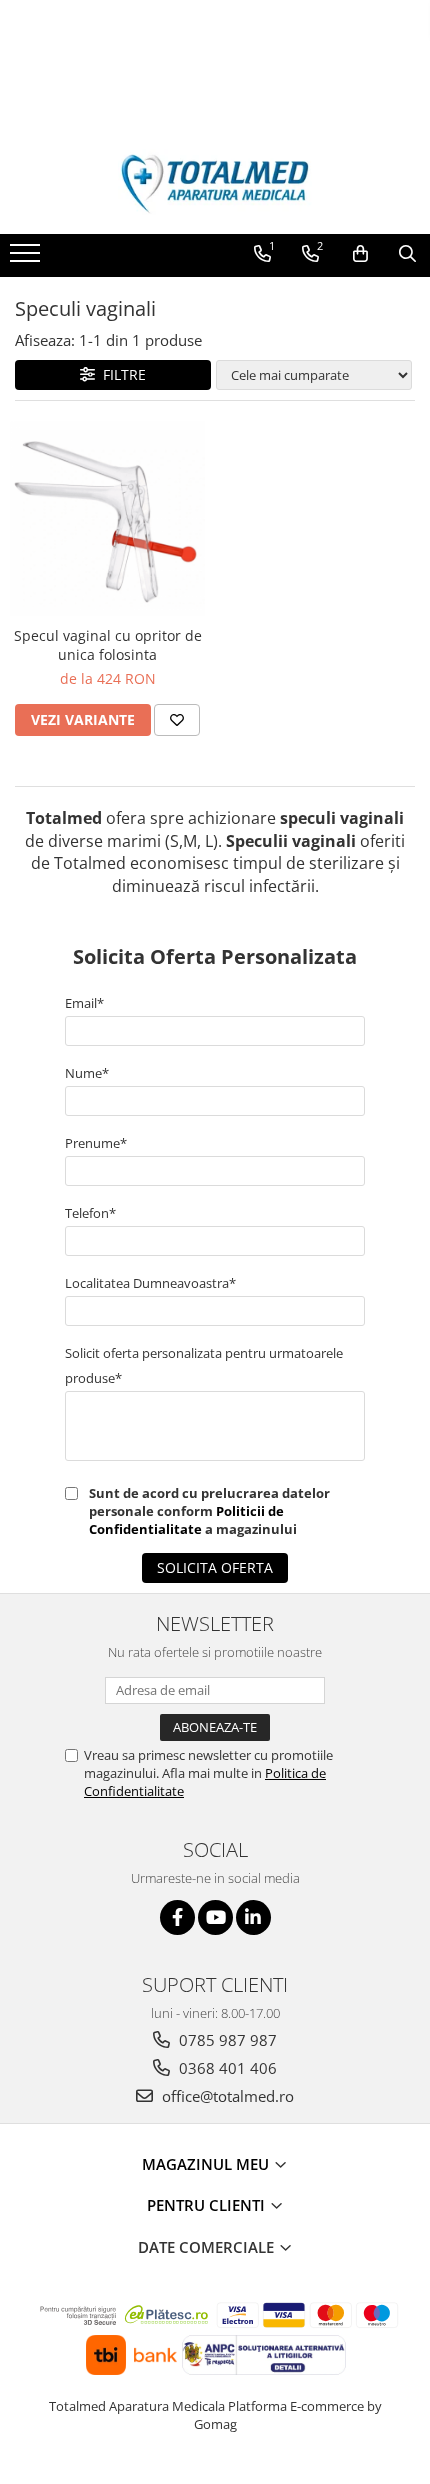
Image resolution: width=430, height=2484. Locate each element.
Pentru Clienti (208, 2205)
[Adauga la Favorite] (177, 720)
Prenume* (96, 1143)
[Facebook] (177, 1917)
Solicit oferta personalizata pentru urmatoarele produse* (204, 1365)
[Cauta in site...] (407, 254)
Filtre (120, 374)
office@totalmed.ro (226, 2096)
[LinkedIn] (253, 1917)
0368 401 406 (226, 2068)
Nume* (87, 1073)
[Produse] (27, 259)
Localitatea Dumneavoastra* (150, 1283)
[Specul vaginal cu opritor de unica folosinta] (107, 518)
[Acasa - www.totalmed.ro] (215, 184)
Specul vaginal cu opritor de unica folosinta (108, 645)
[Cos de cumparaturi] (360, 254)
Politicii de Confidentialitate (186, 1520)
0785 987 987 (226, 2040)
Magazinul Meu (207, 2164)
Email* (84, 1003)
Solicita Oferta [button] (215, 1567)
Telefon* (90, 1213)
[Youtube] (215, 1917)
